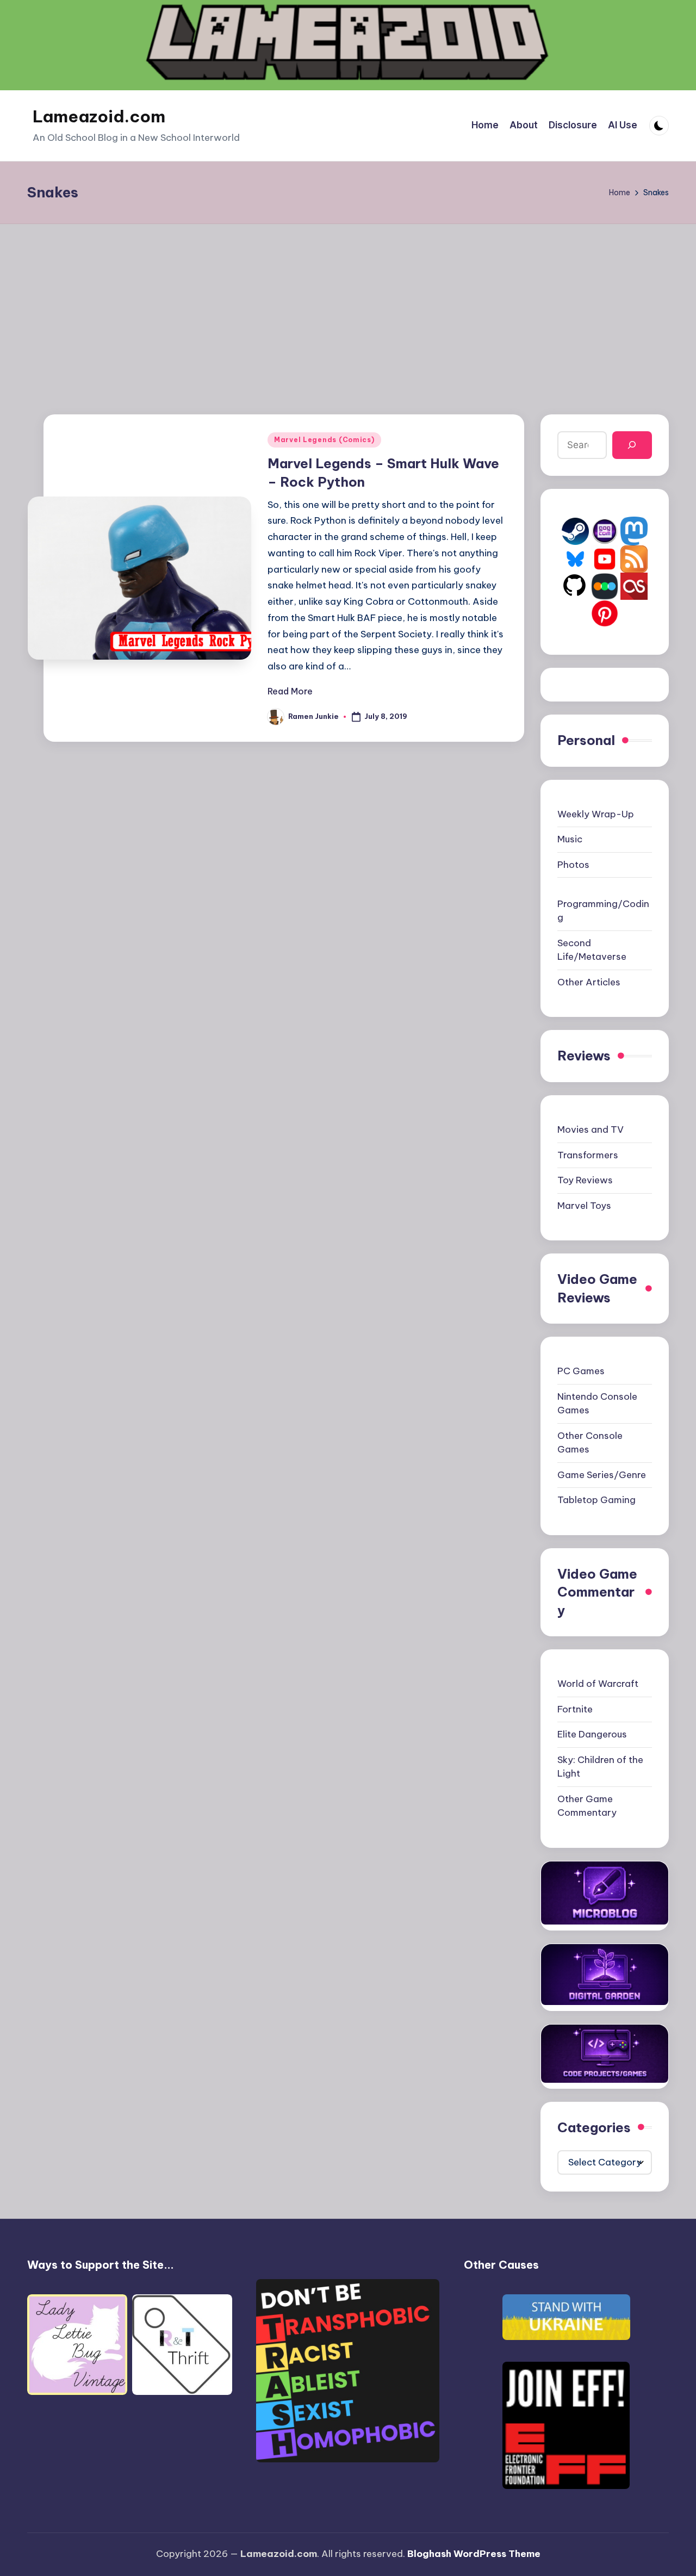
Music (570, 839)
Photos (573, 865)
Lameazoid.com (99, 116)
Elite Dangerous (592, 1734)
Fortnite (575, 1709)
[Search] (632, 445)
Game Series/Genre (602, 1475)
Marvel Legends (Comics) (324, 440)
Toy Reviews (585, 1180)
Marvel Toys (584, 1206)
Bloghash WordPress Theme (474, 2554)
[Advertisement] (348, 306)
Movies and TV (591, 1129)
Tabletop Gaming (596, 1500)
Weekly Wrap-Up (596, 814)
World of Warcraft (598, 1684)
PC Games (581, 1371)
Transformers (588, 1155)
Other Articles (589, 982)
